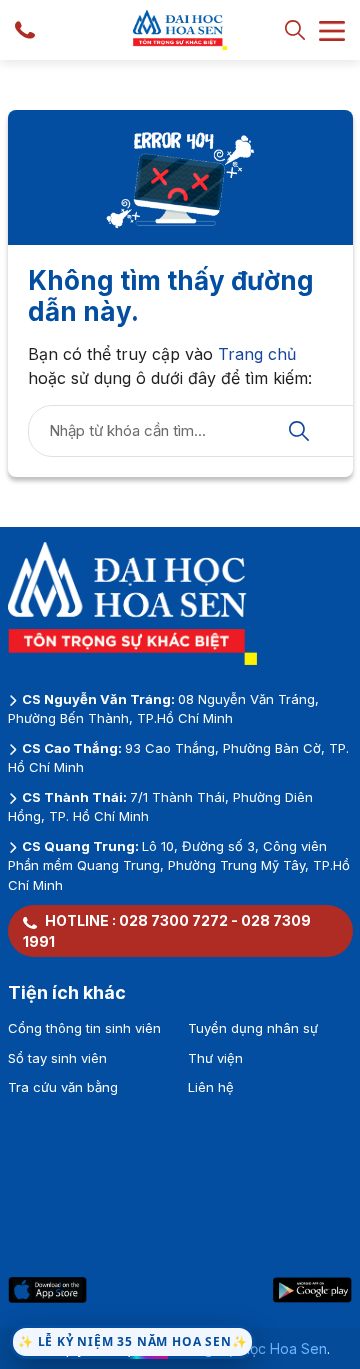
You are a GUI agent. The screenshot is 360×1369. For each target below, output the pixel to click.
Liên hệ (211, 1087)
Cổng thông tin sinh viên (84, 1028)
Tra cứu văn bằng (63, 1087)
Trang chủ (257, 354)
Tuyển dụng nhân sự (253, 1028)
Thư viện (215, 1058)
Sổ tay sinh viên (57, 1058)
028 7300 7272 (173, 920)
